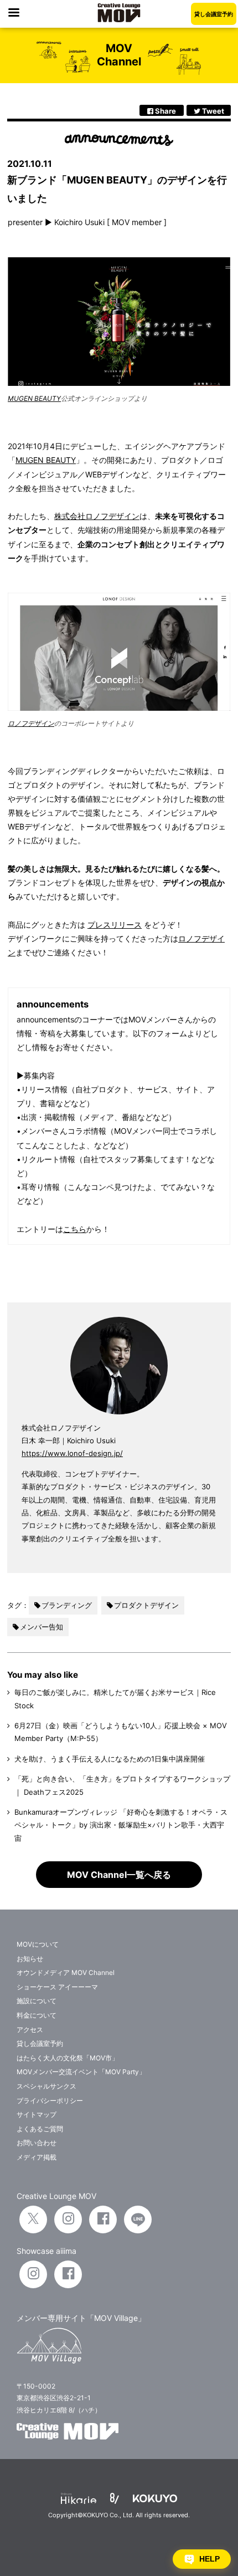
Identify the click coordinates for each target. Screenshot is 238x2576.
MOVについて (38, 1944)
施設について (37, 2001)
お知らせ (30, 1959)
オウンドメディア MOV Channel (66, 1972)
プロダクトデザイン (146, 1605)
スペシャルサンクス (46, 2086)
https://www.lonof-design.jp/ (72, 1453)
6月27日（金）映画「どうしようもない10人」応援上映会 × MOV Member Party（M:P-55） (121, 1732)
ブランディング (67, 1605)
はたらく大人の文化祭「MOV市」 (68, 2058)
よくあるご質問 (40, 2129)
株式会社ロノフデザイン (97, 516)
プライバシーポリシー (50, 2101)
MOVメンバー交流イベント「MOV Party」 (81, 2072)
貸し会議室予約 (214, 14)
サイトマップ (37, 2114)
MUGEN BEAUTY (34, 398)
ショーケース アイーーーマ (57, 1987)
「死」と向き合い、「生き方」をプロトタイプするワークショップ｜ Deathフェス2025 (122, 1785)
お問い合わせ (37, 2143)
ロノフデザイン (31, 723)
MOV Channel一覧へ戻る (119, 1875)
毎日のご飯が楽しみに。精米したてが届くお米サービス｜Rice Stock (115, 1699)
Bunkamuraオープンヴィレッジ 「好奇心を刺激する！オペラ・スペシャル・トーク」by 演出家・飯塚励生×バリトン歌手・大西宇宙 (121, 1825)
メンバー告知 (42, 1627)
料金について (37, 2015)
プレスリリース (115, 925)
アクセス (30, 2030)
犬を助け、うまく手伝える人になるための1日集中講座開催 (110, 1759)
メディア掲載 (37, 2157)
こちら (75, 1229)
